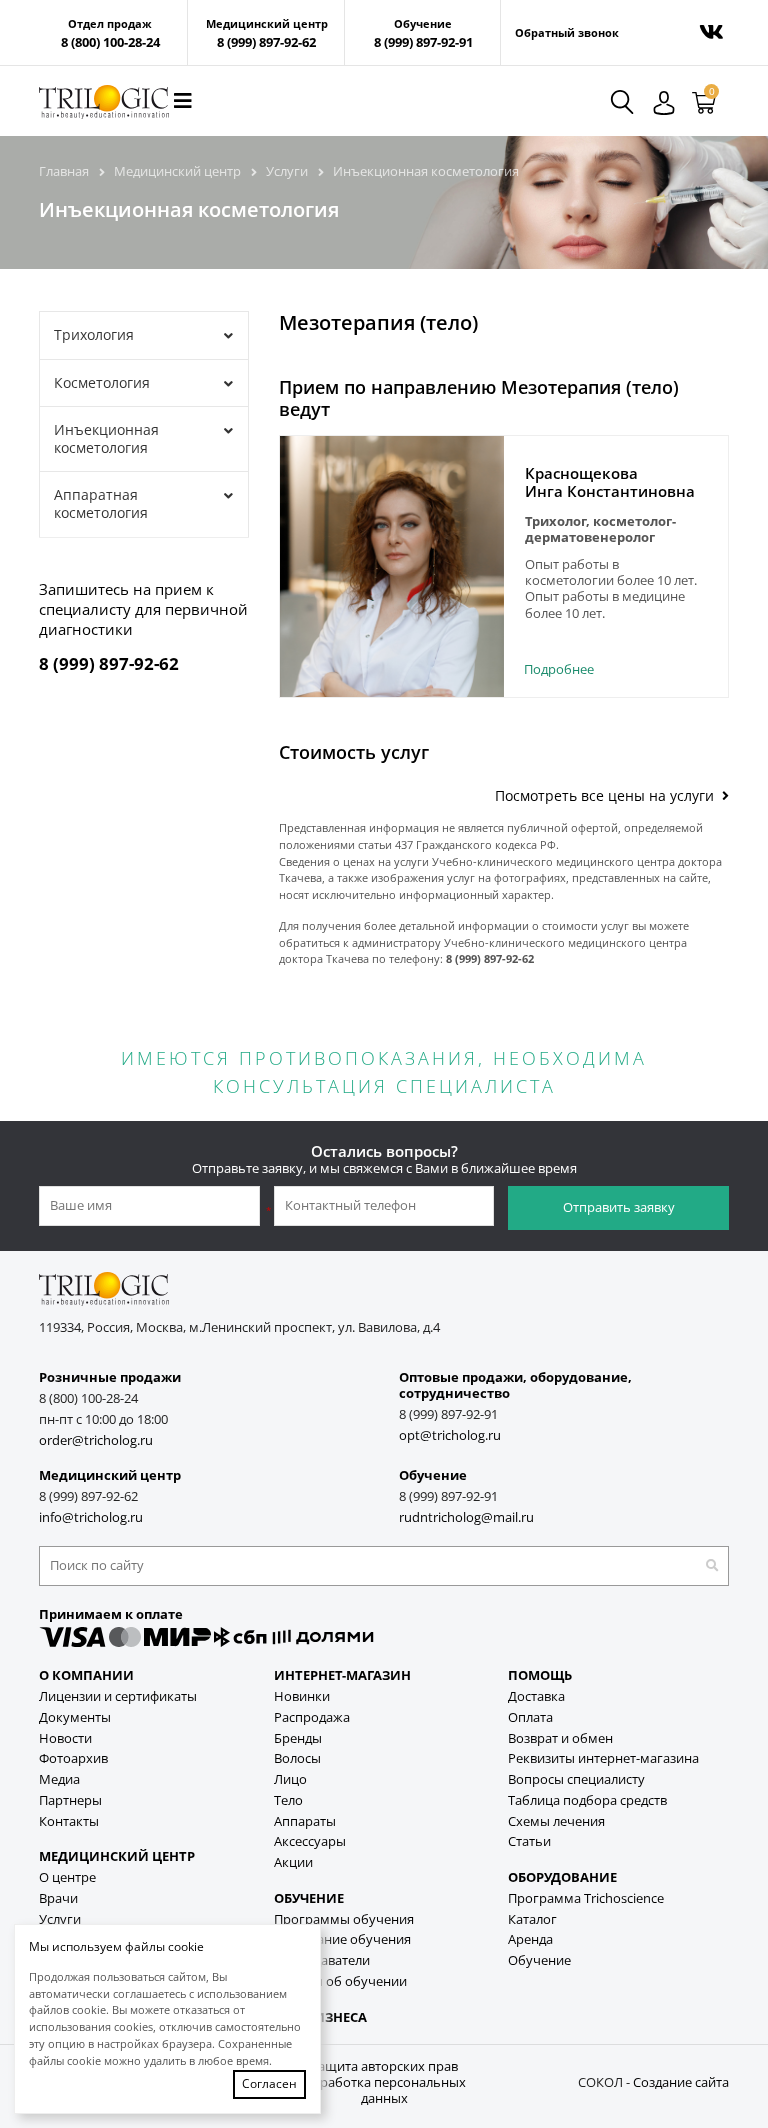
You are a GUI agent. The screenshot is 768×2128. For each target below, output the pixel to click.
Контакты (69, 1821)
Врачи (58, 1898)
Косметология (102, 382)
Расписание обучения (342, 1939)
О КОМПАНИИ (86, 1675)
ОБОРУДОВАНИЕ (562, 1877)
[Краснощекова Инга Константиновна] (392, 566)
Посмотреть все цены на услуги (608, 795)
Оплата (530, 1717)
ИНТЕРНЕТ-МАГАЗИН (342, 1675)
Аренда (530, 1939)
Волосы (297, 1758)
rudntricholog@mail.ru (466, 1517)
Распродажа (312, 1717)
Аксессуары (310, 1841)
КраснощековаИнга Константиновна (610, 482)
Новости (65, 1738)
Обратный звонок (567, 33)
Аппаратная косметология (101, 503)
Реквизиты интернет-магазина (603, 1758)
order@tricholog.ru (96, 1440)
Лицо (290, 1779)
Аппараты (305, 1821)
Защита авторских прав (384, 2066)
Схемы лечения (556, 1821)
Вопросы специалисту (576, 1779)
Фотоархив (73, 1758)
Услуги (60, 1919)
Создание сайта (681, 2082)
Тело (288, 1800)
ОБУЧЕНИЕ (309, 1898)
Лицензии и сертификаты (118, 1696)
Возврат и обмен (560, 1738)
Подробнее (559, 669)
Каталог (532, 1919)
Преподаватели (322, 1960)
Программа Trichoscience (586, 1898)
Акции (293, 1862)
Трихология (94, 334)
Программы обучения (344, 1919)
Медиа (59, 1779)
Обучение (539, 1960)
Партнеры (70, 1800)
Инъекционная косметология (106, 438)
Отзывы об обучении (340, 1981)
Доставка (536, 1696)
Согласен (269, 2083)
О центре (67, 1877)
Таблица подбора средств (587, 1800)
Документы (75, 1717)
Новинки (302, 1696)
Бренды (298, 1738)
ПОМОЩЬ (540, 1675)
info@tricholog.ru (91, 1517)
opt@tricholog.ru (450, 1435)
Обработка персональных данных (384, 2090)
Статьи (529, 1841)
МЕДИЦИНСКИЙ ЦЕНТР (117, 1856)
